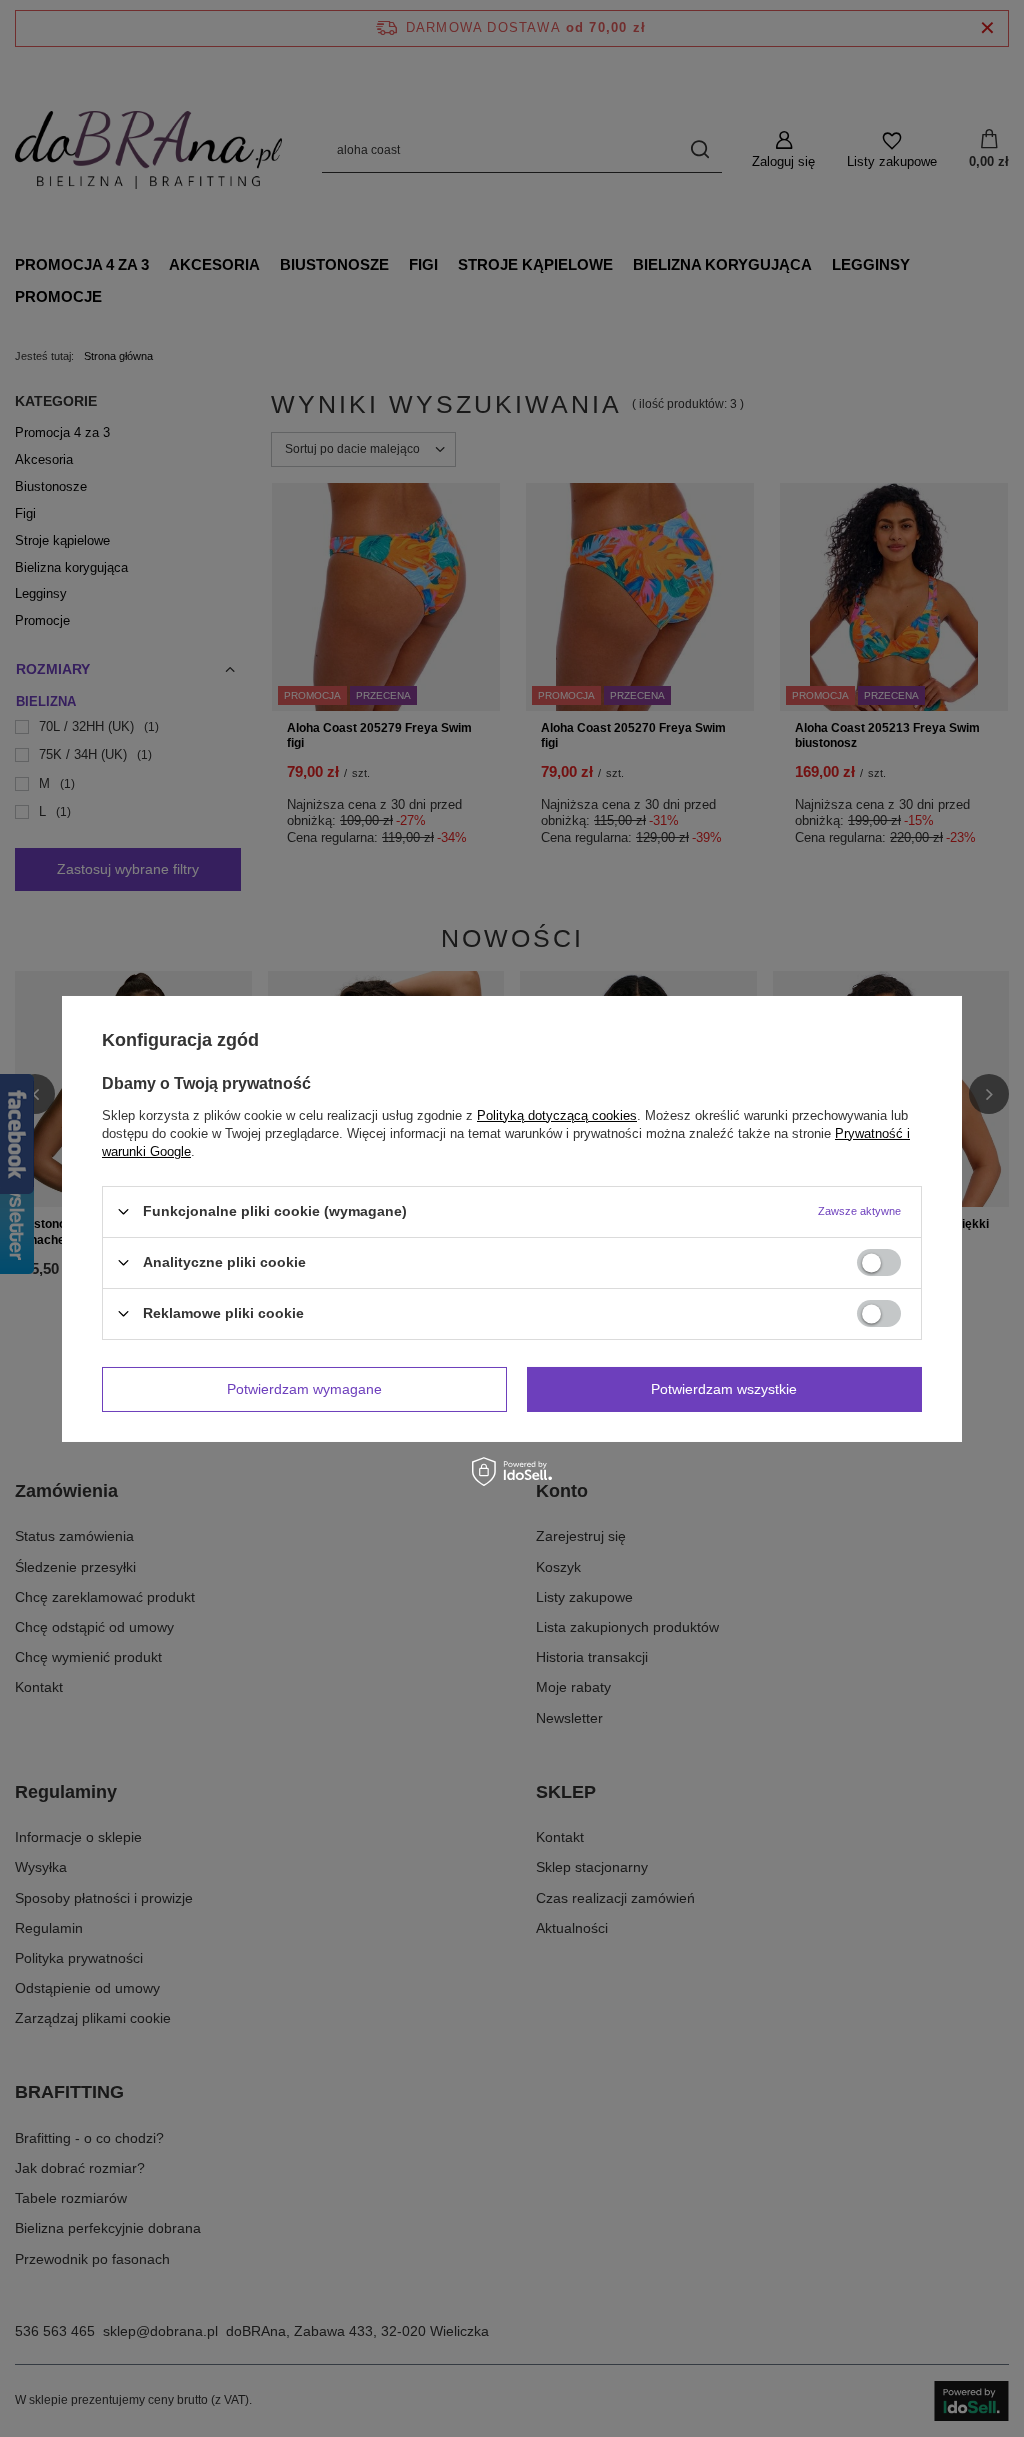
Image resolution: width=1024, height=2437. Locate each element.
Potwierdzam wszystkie (724, 1389)
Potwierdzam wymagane (304, 1389)
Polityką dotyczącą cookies (557, 1114)
